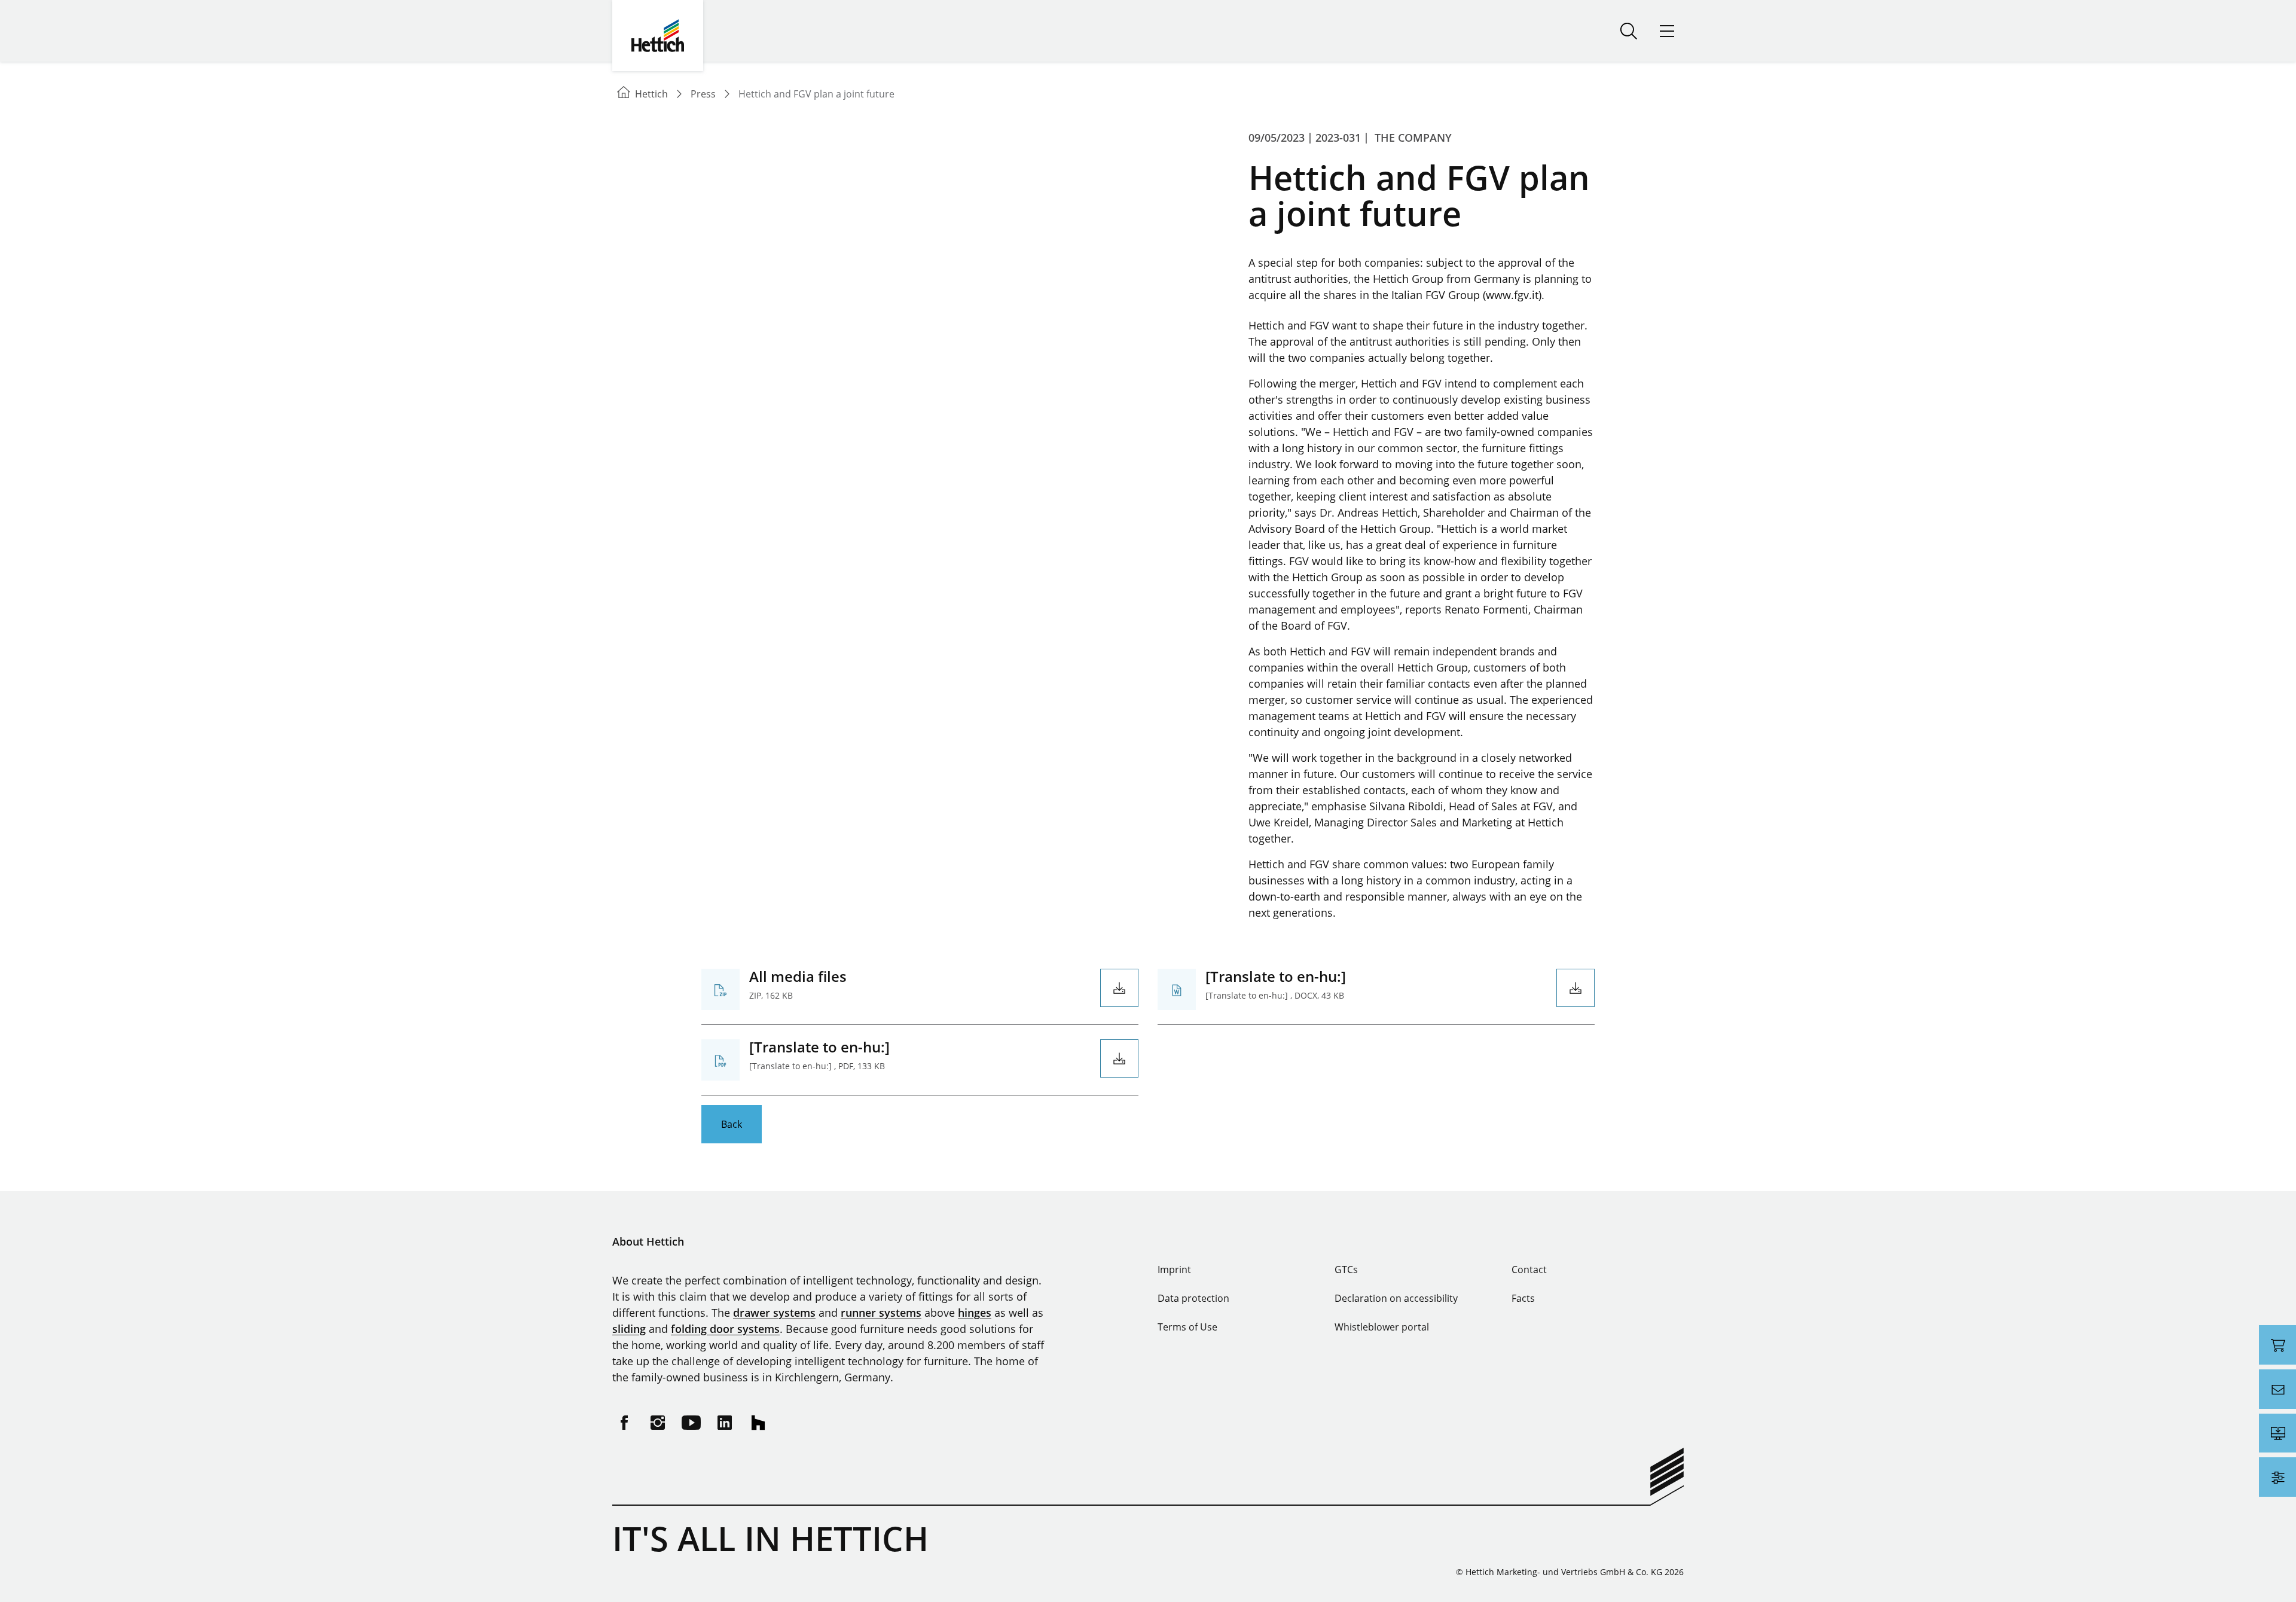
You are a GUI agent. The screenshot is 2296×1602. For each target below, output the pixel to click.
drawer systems (774, 1313)
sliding (629, 1329)
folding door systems (725, 1329)
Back (732, 1124)
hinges (975, 1313)
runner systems (881, 1313)
